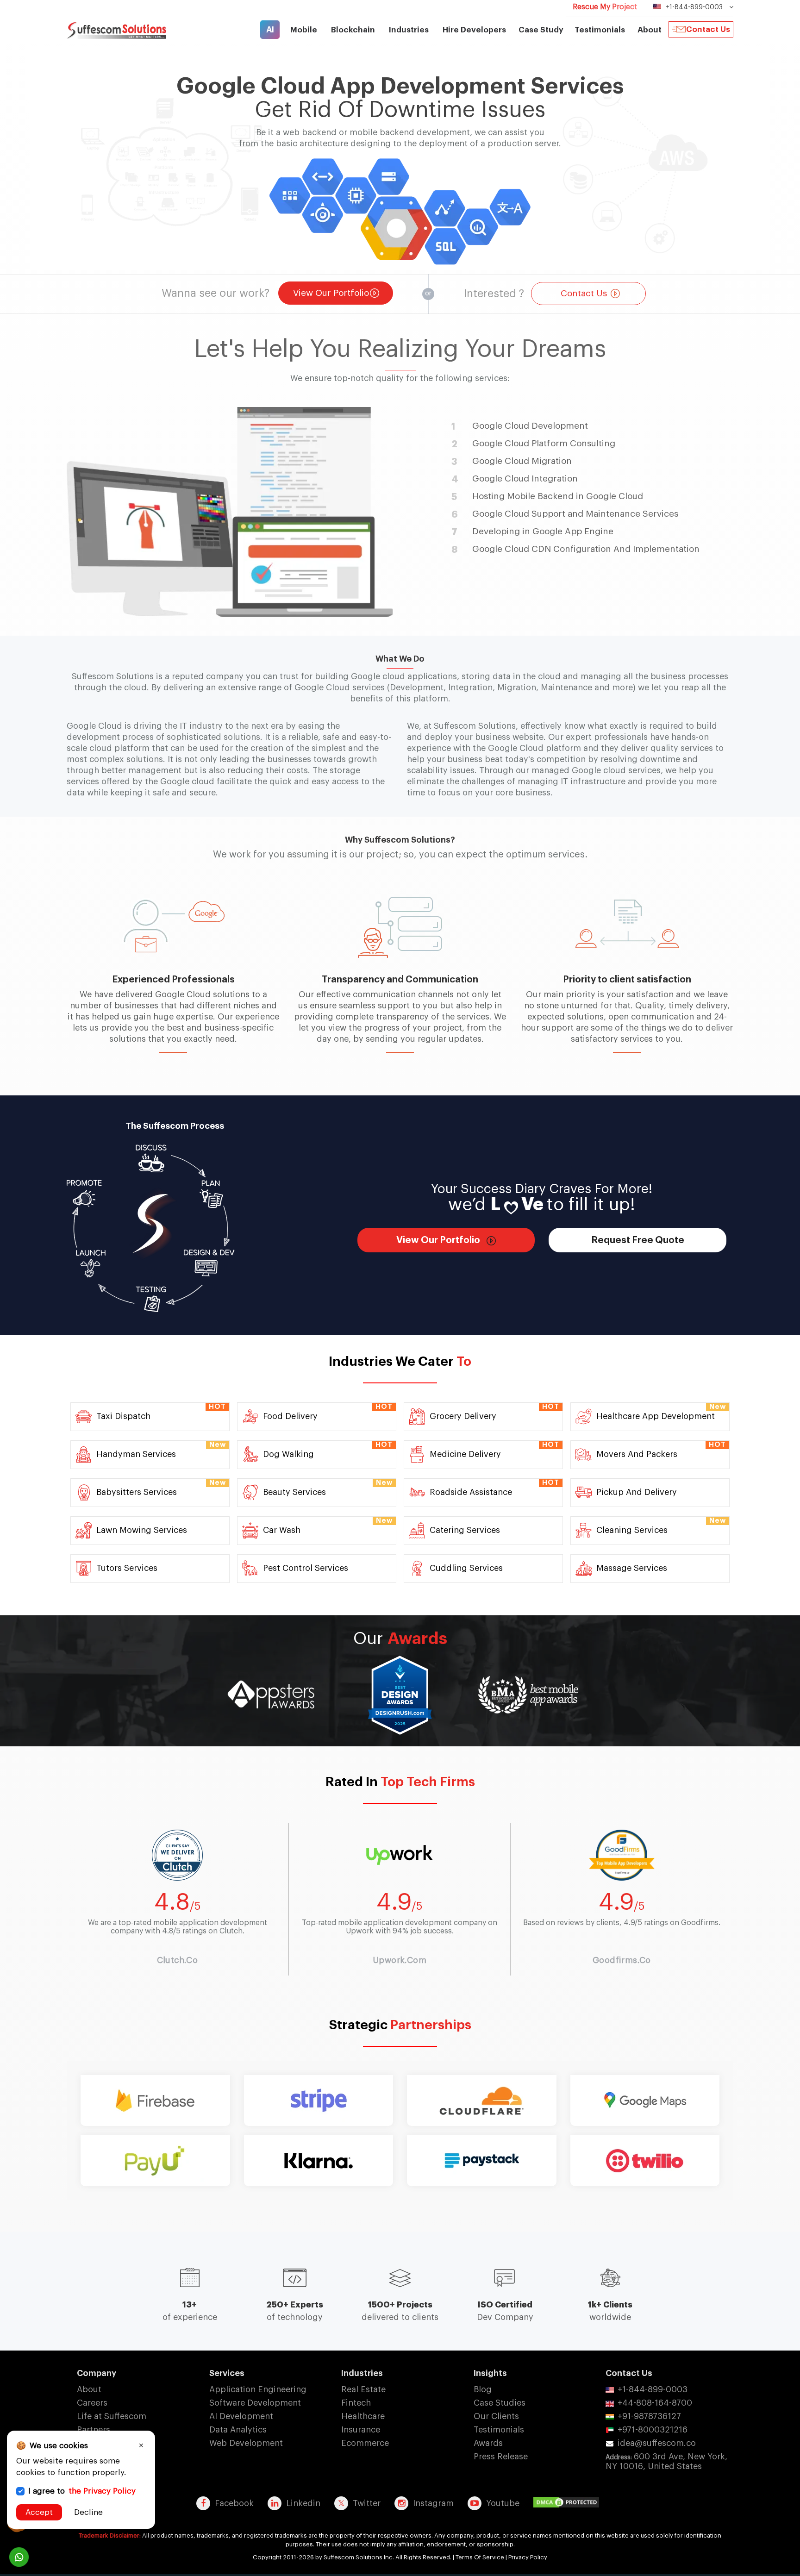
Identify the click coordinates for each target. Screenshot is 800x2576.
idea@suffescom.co (657, 2443)
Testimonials (600, 30)
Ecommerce (365, 2443)
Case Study (541, 30)
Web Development (246, 2443)
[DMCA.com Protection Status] (569, 2503)
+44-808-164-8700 (655, 2403)
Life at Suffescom (112, 2416)
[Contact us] (19, 2557)
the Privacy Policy (102, 2491)
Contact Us (708, 29)
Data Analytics (238, 2430)
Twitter (367, 2503)
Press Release (501, 2457)
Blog (483, 2389)
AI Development (241, 2416)
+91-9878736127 (649, 2416)
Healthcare (363, 2416)
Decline (88, 2512)
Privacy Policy (528, 2557)
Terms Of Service (480, 2557)
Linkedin (303, 2503)
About (89, 2389)
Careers (92, 2403)
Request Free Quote (638, 1240)
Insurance (361, 2430)
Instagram (433, 2503)
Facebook (234, 2503)
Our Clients (496, 2416)
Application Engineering (258, 2389)
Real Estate (363, 2389)
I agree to (82, 2491)
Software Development (255, 2403)
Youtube (503, 2503)
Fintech (356, 2403)
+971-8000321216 (653, 2430)
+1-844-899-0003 (653, 2389)
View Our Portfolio (331, 293)
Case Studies (500, 2403)
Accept (39, 2512)
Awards (488, 2443)
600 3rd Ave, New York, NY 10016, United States (666, 2461)
